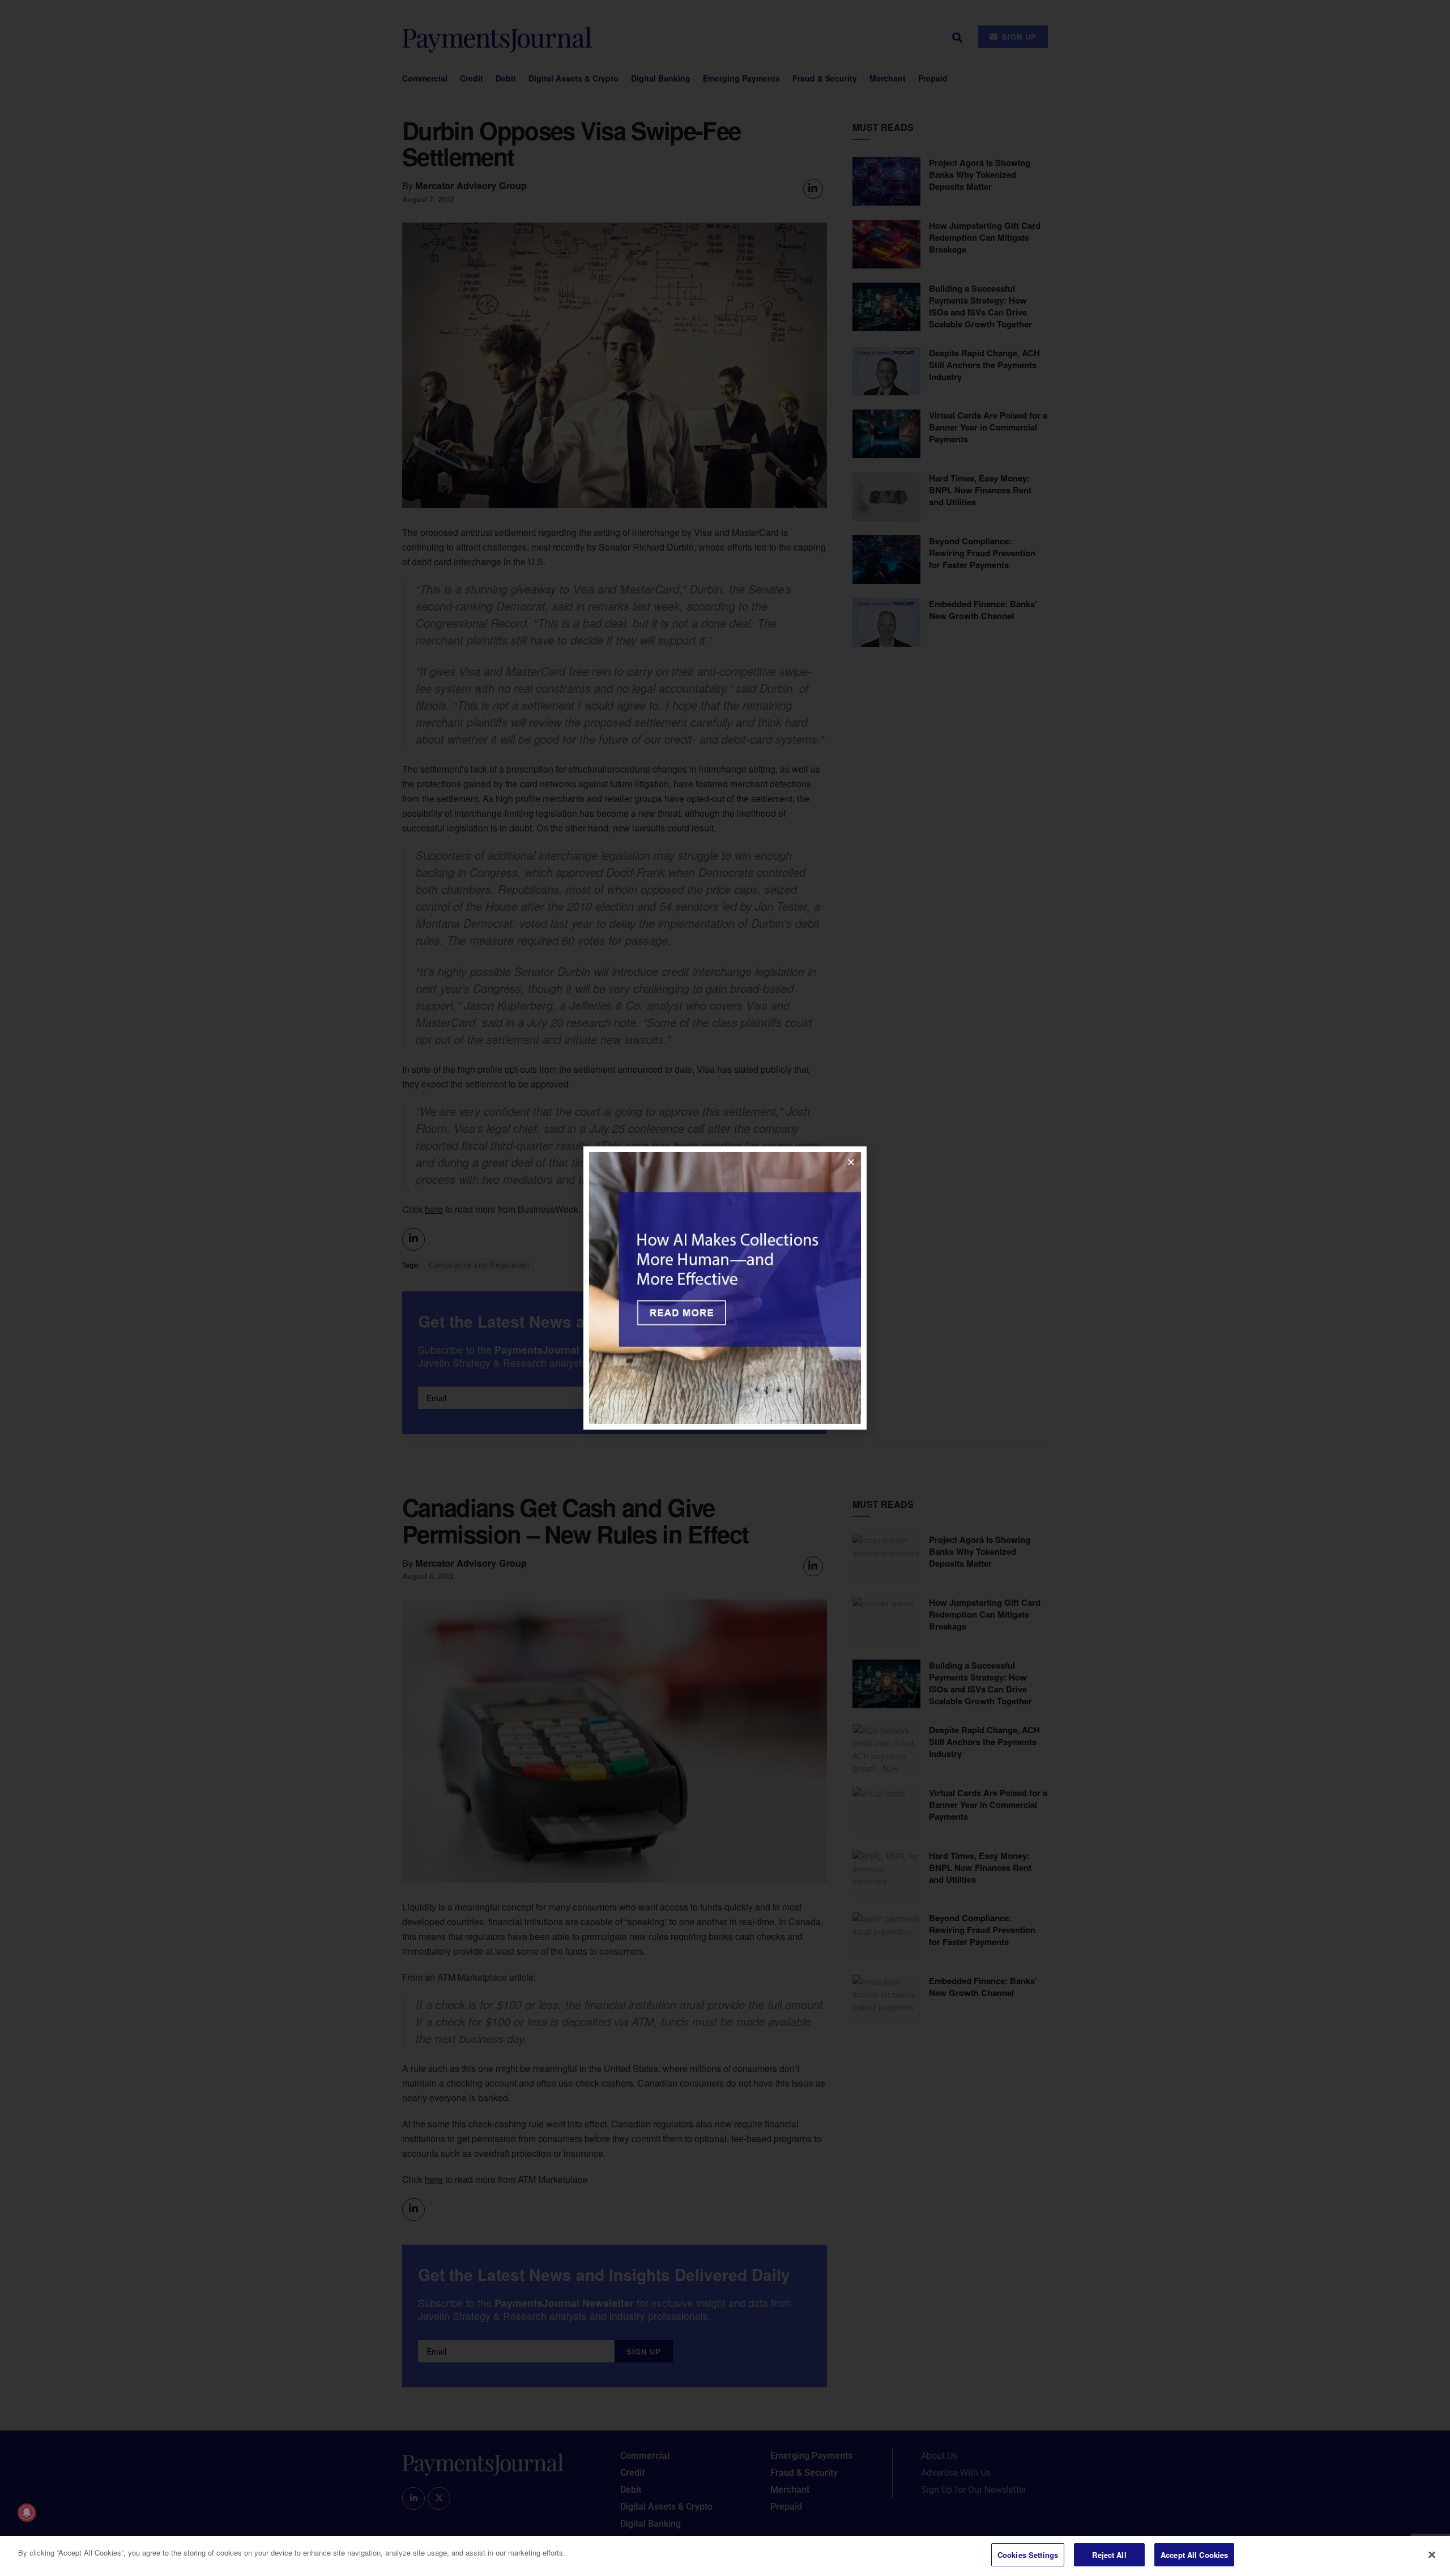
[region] (725, 2556)
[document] (725, 1288)
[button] (851, 1162)
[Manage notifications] (27, 2513)
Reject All (1109, 2555)
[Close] (1432, 2554)
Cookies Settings (1028, 2555)
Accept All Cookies (1194, 2555)
